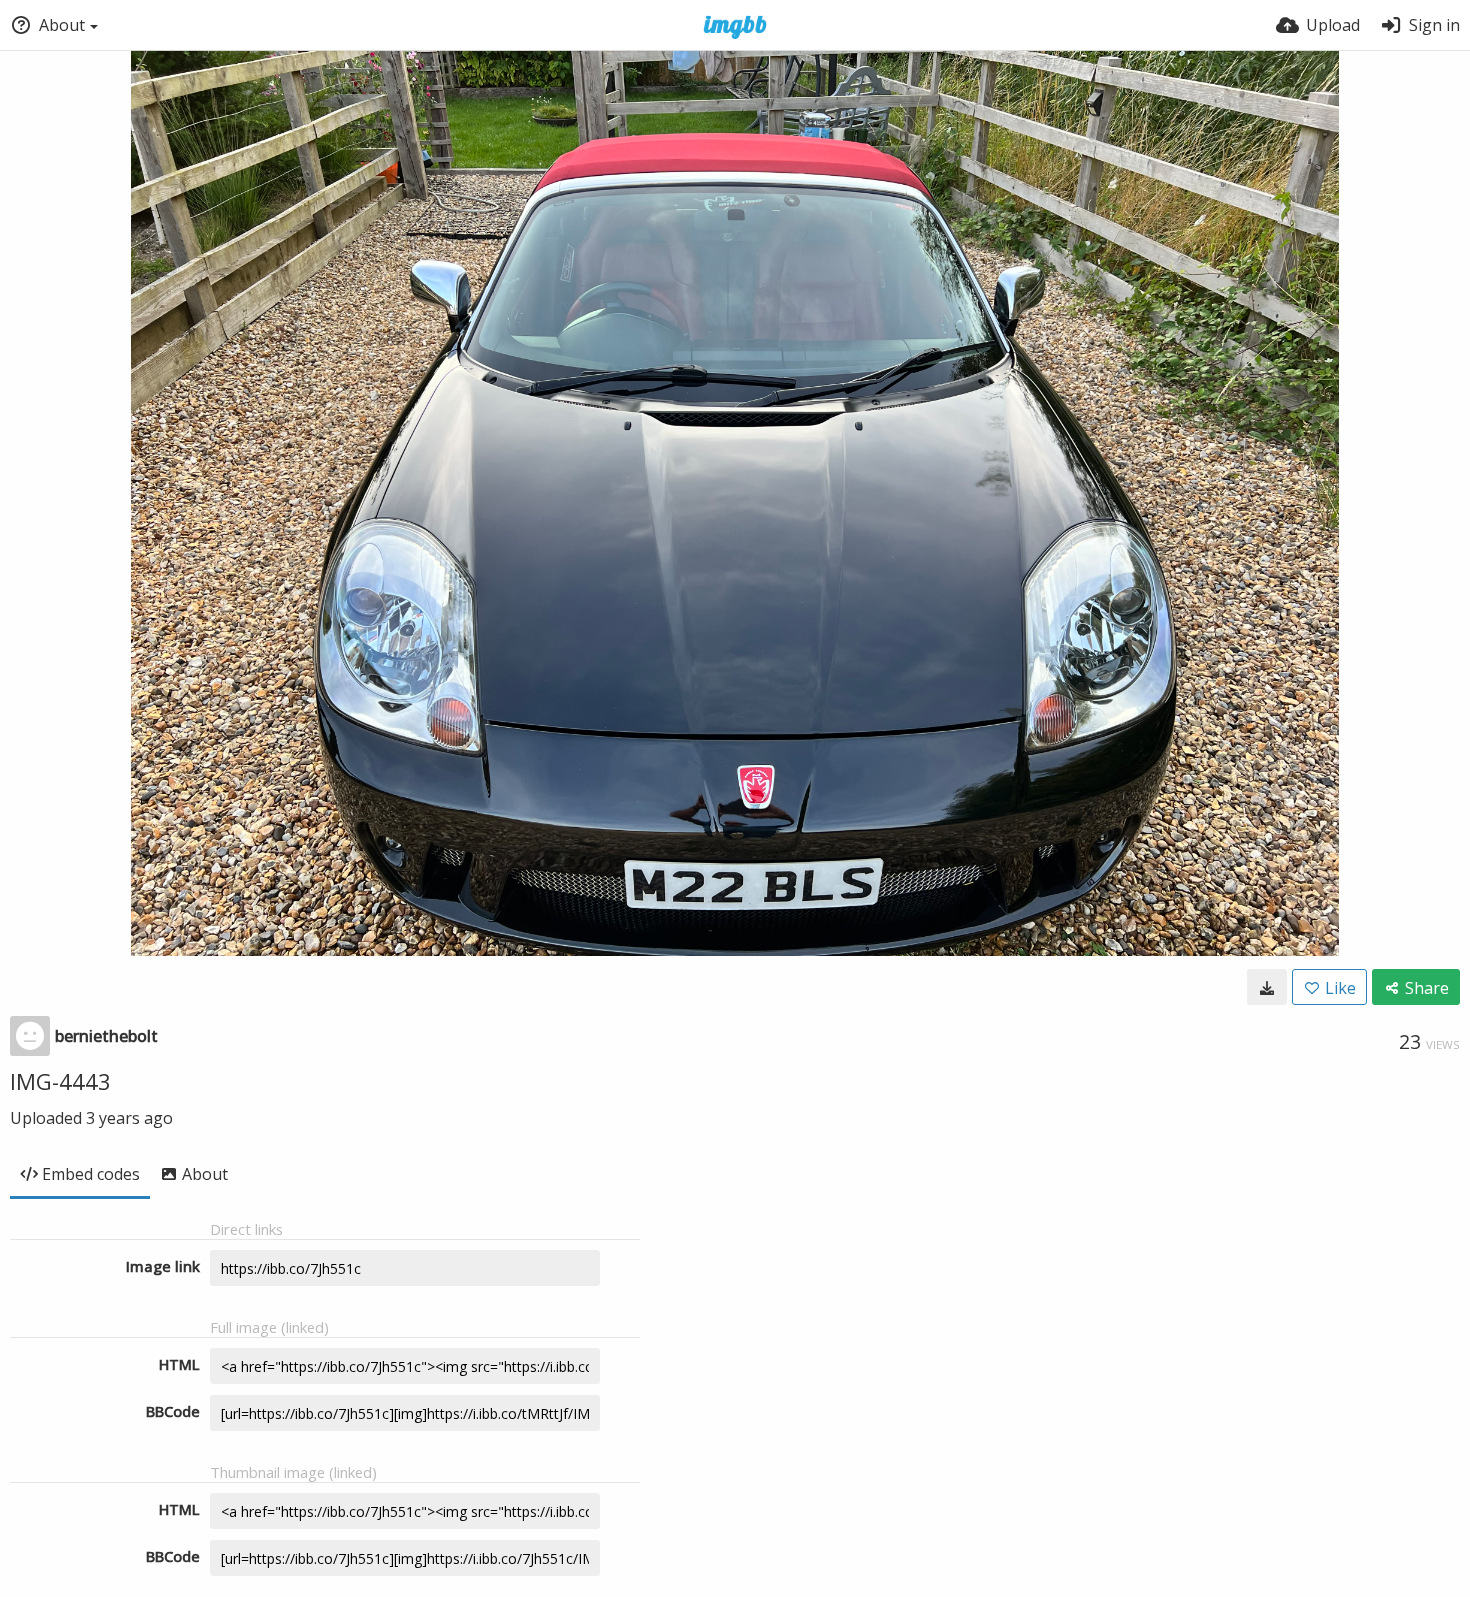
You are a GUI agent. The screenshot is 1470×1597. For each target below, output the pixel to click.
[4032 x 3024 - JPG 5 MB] (1267, 987)
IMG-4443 (60, 1081)
